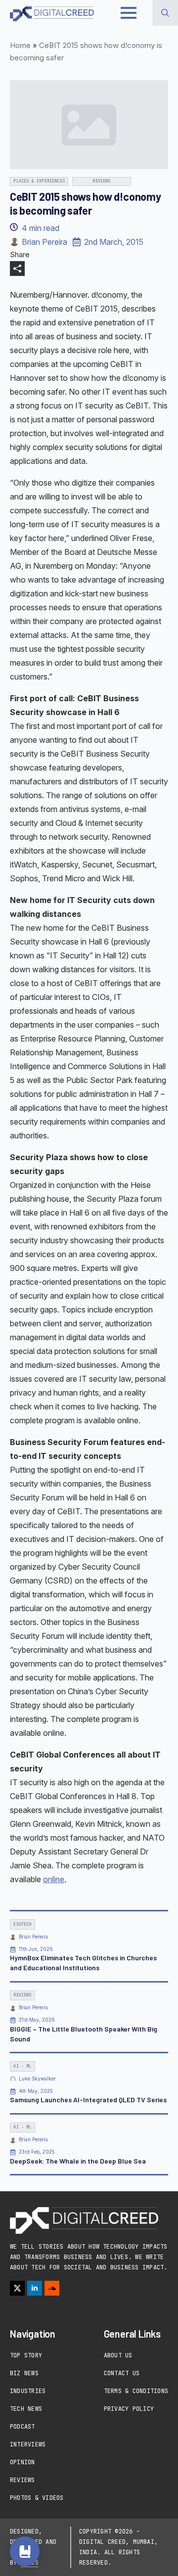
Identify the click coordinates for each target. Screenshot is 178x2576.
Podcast (22, 2427)
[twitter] (17, 2288)
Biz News (24, 2373)
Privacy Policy (129, 2409)
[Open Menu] (129, 13)
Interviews (28, 2444)
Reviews (22, 2480)
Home (20, 45)
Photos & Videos (37, 2498)
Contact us (122, 2373)
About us (118, 2355)
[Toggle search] (165, 13)
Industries (28, 2391)
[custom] (52, 2288)
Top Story (26, 2355)
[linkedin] (35, 2288)
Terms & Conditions (136, 2391)
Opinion (22, 2462)
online (54, 1879)
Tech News (26, 2409)
